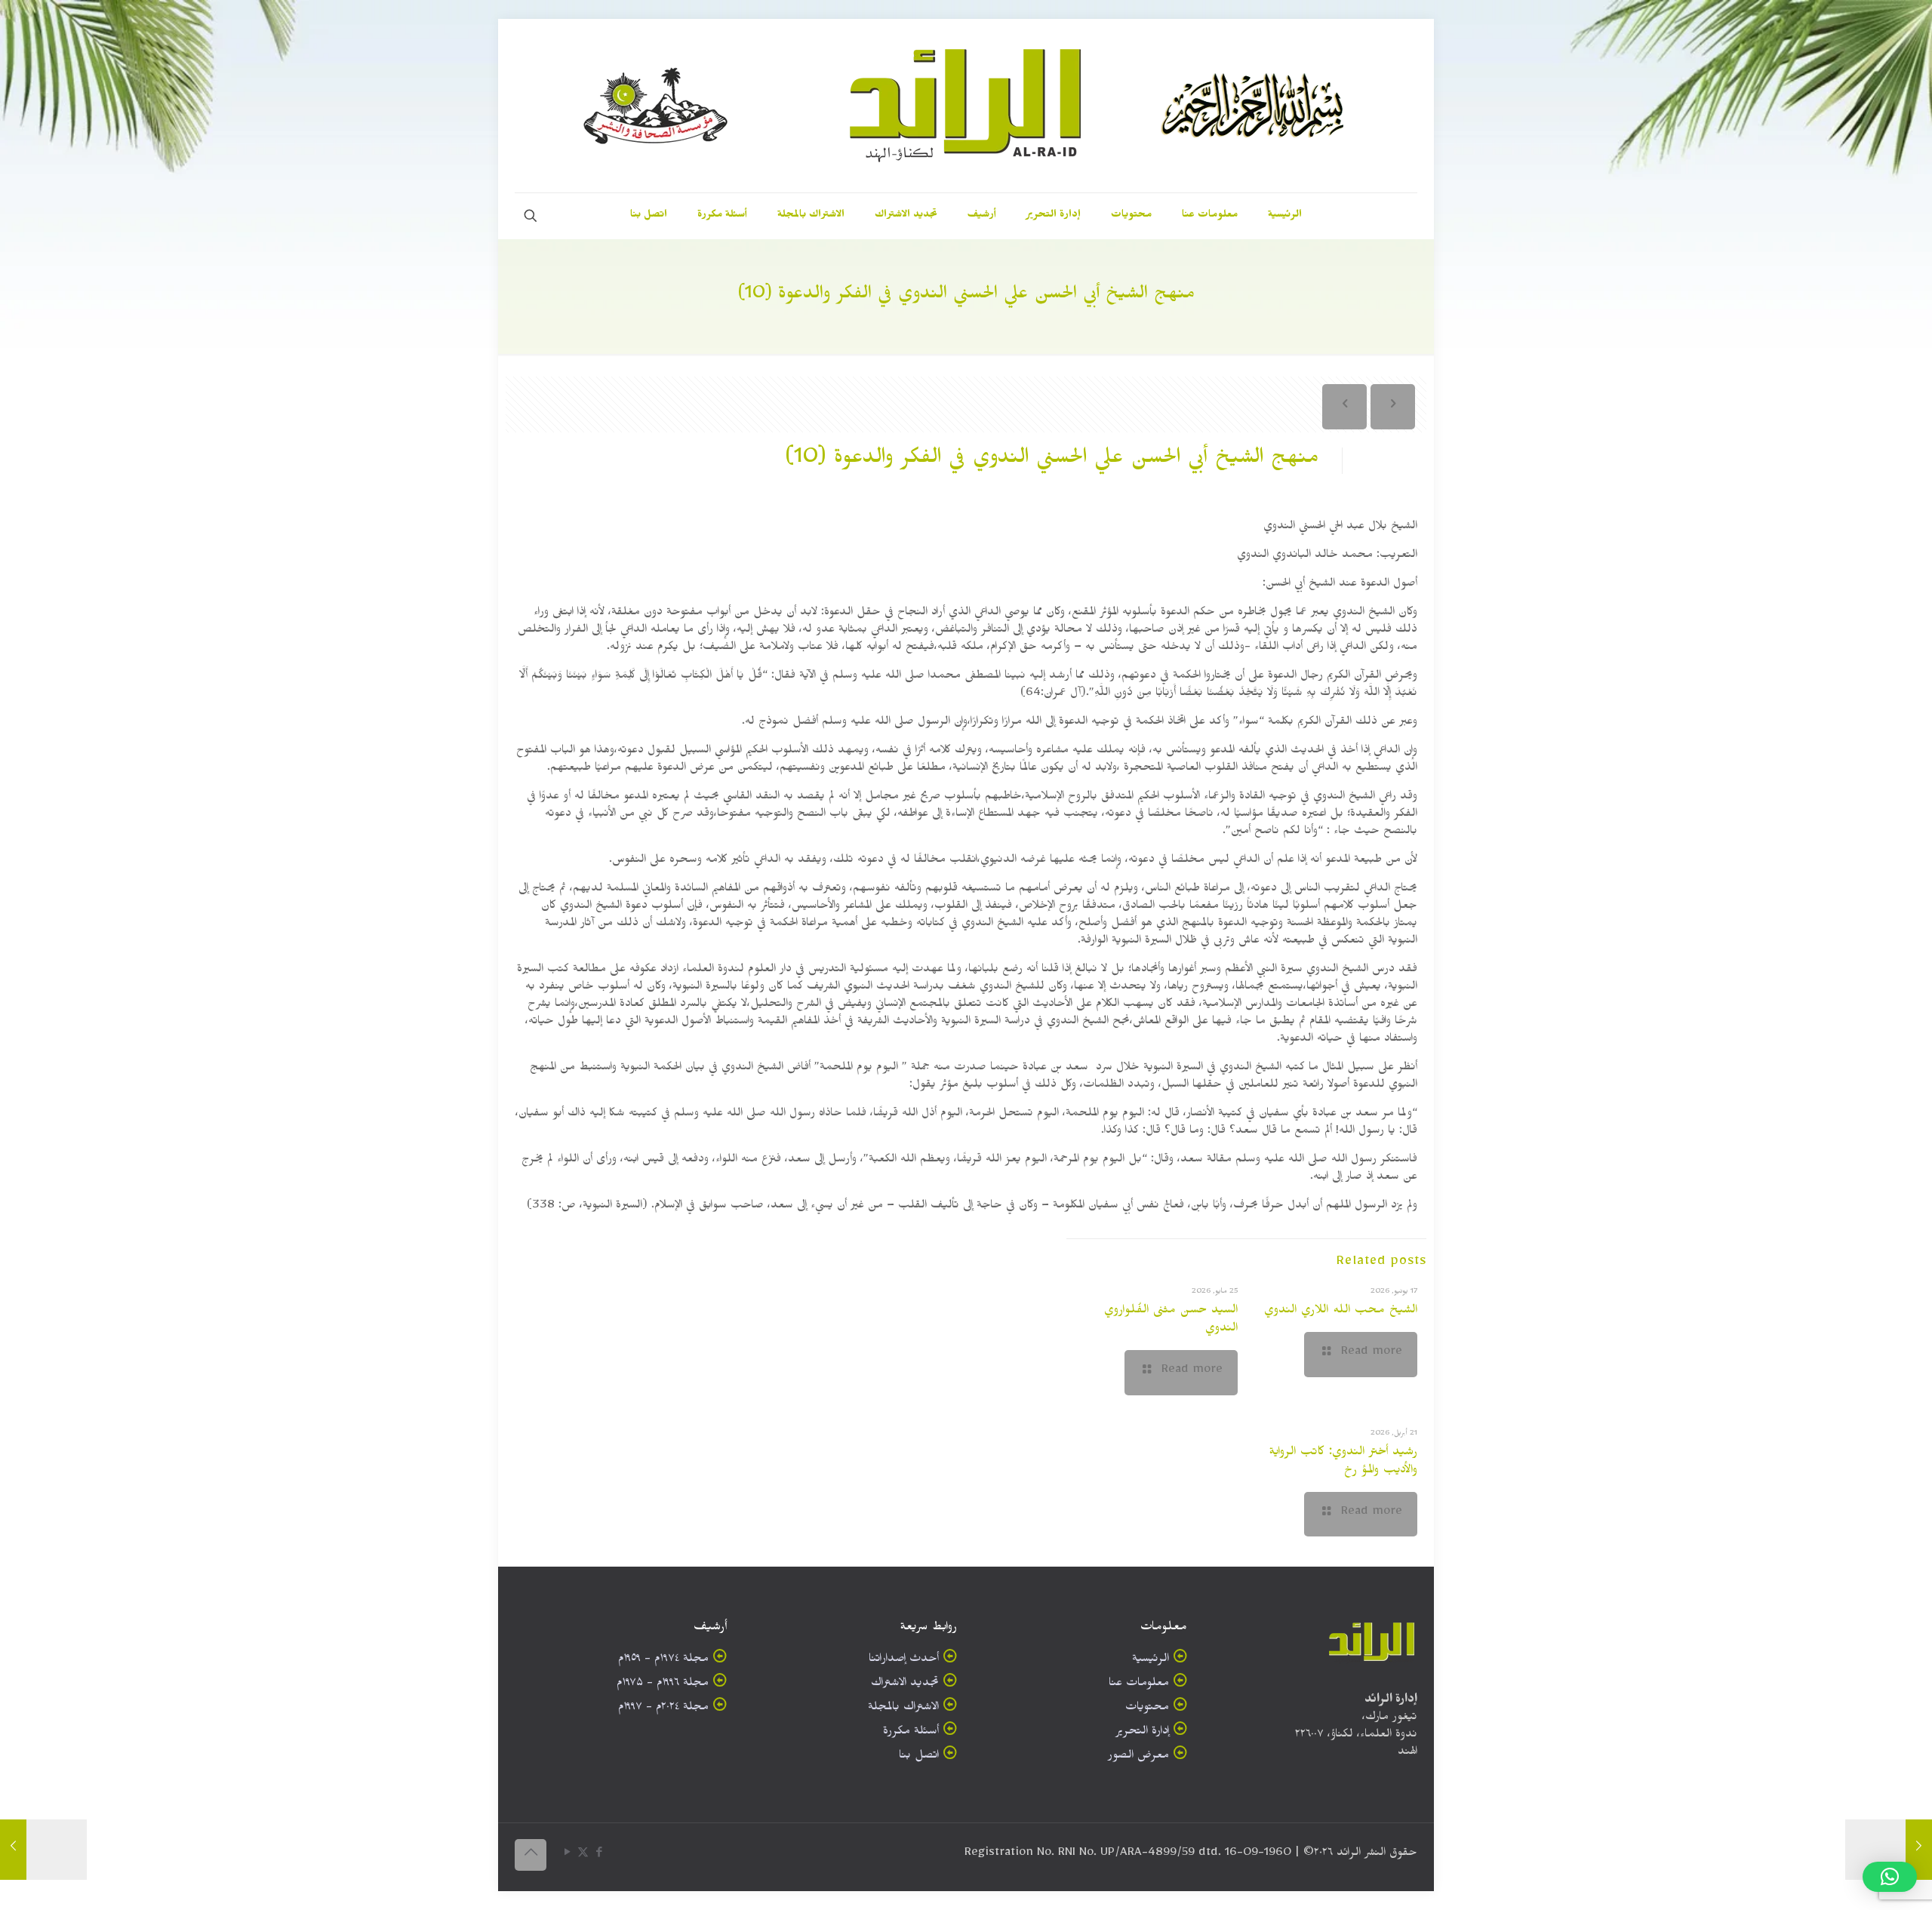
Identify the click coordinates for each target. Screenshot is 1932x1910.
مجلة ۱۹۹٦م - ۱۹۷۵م (663, 1685)
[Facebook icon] (599, 1855)
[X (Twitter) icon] (583, 1855)
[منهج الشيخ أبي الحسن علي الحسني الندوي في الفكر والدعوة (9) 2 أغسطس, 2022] (1889, 1850)
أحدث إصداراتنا (904, 1661)
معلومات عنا (1139, 1685)
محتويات (1147, 1709)
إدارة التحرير (1142, 1733)
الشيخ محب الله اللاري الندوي (1341, 1312)
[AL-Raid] (966, 106)
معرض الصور (1138, 1757)
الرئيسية (1151, 1661)
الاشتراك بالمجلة (903, 1709)
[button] (1890, 1877)
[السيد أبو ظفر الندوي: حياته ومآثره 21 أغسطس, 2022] (43, 1850)
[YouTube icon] (567, 1855)
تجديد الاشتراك (905, 1685)
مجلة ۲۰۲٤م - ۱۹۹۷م (663, 1709)
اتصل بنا (919, 1757)
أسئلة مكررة (911, 1733)
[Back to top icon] (531, 1855)
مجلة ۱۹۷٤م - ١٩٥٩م (663, 1661)
